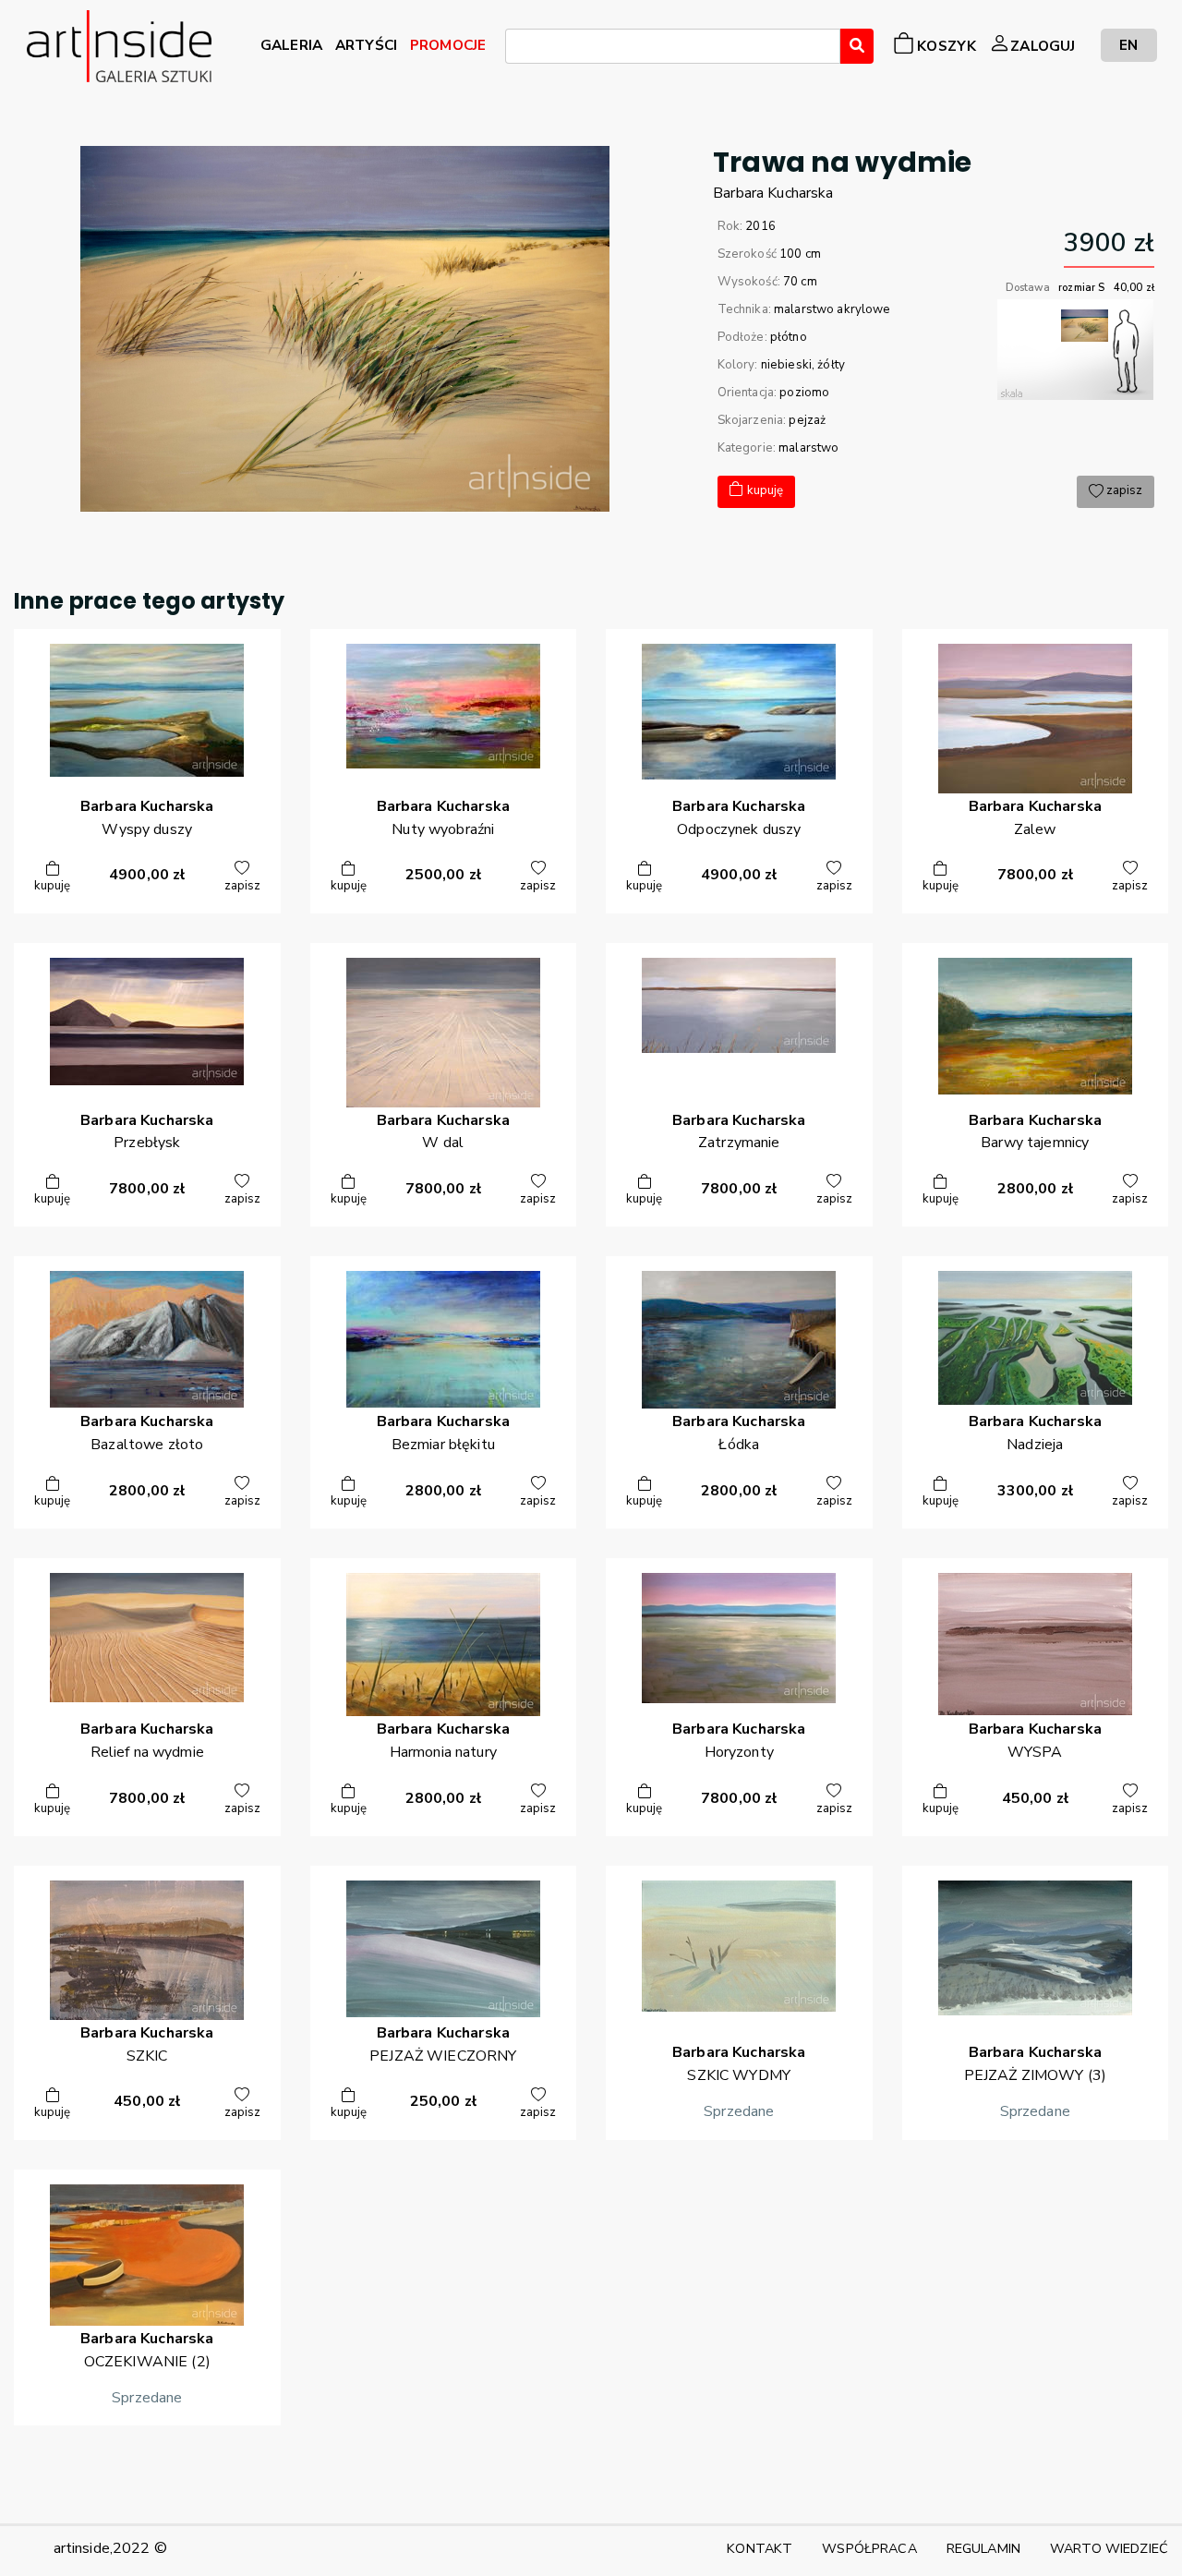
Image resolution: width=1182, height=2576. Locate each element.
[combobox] (673, 46)
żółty (831, 365)
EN (1128, 45)
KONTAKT (760, 2548)
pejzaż (807, 420)
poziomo (804, 393)
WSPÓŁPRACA (869, 2548)
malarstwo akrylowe (832, 309)
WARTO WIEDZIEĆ (1109, 2548)
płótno (789, 337)
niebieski (786, 365)
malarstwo (808, 448)
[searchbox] (516, 49)
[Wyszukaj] (857, 46)
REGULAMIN (983, 2548)
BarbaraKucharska (773, 193)
